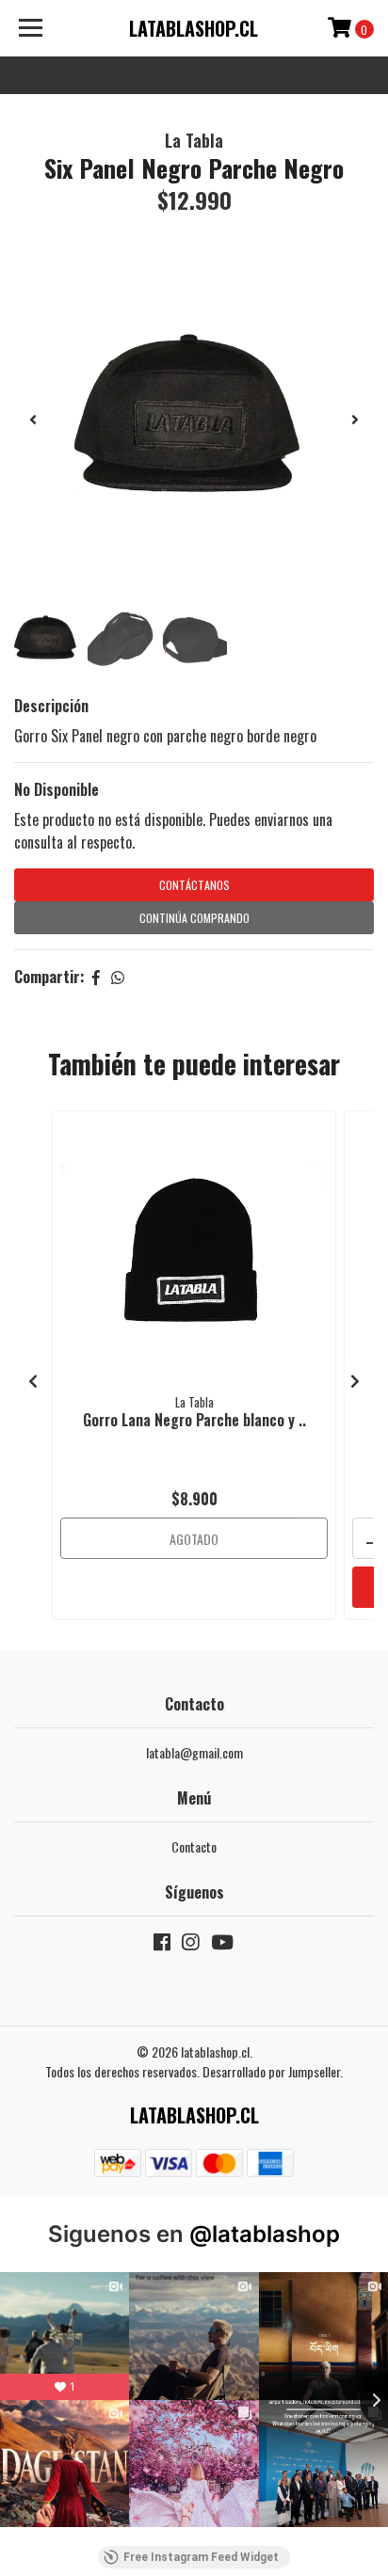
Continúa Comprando (194, 918)
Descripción (51, 706)
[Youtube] (222, 1945)
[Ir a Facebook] (162, 1945)
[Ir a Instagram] (190, 1945)
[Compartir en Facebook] (96, 977)
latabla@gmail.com (194, 1752)
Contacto (194, 1846)
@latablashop (265, 2234)
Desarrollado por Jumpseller (271, 2071)
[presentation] (33, 419)
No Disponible (57, 789)
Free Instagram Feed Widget (201, 2557)
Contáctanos (194, 885)
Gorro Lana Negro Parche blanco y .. (194, 1420)
